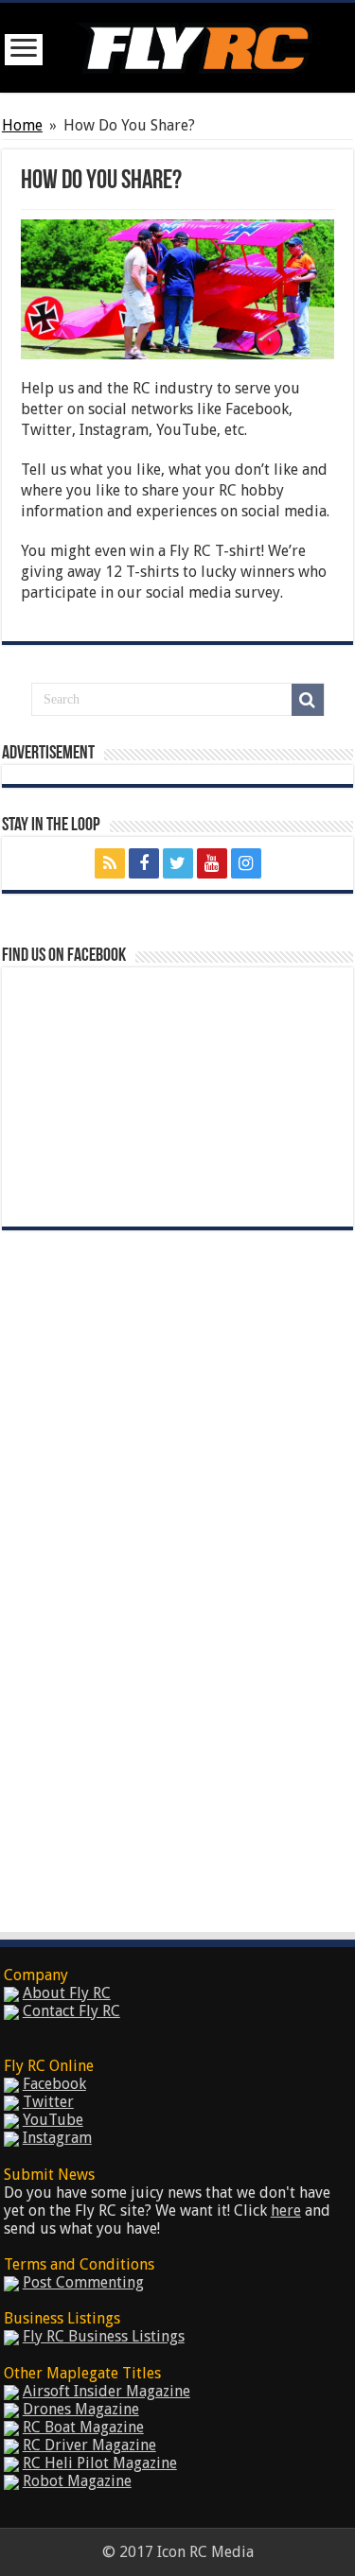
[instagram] (246, 863)
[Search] (308, 700)
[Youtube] (212, 863)
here (286, 2210)
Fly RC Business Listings (104, 2336)
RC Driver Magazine (89, 2445)
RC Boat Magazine (83, 2427)
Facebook (54, 2084)
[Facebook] (144, 863)
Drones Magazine (81, 2409)
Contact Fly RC (71, 2011)
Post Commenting (83, 2282)
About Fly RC (67, 1993)
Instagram (57, 2138)
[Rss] (110, 863)
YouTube (53, 2120)
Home (22, 125)
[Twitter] (178, 863)
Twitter (48, 2102)
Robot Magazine (77, 2481)
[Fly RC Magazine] (194, 44)
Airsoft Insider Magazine (106, 2391)
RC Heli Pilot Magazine (100, 2463)
